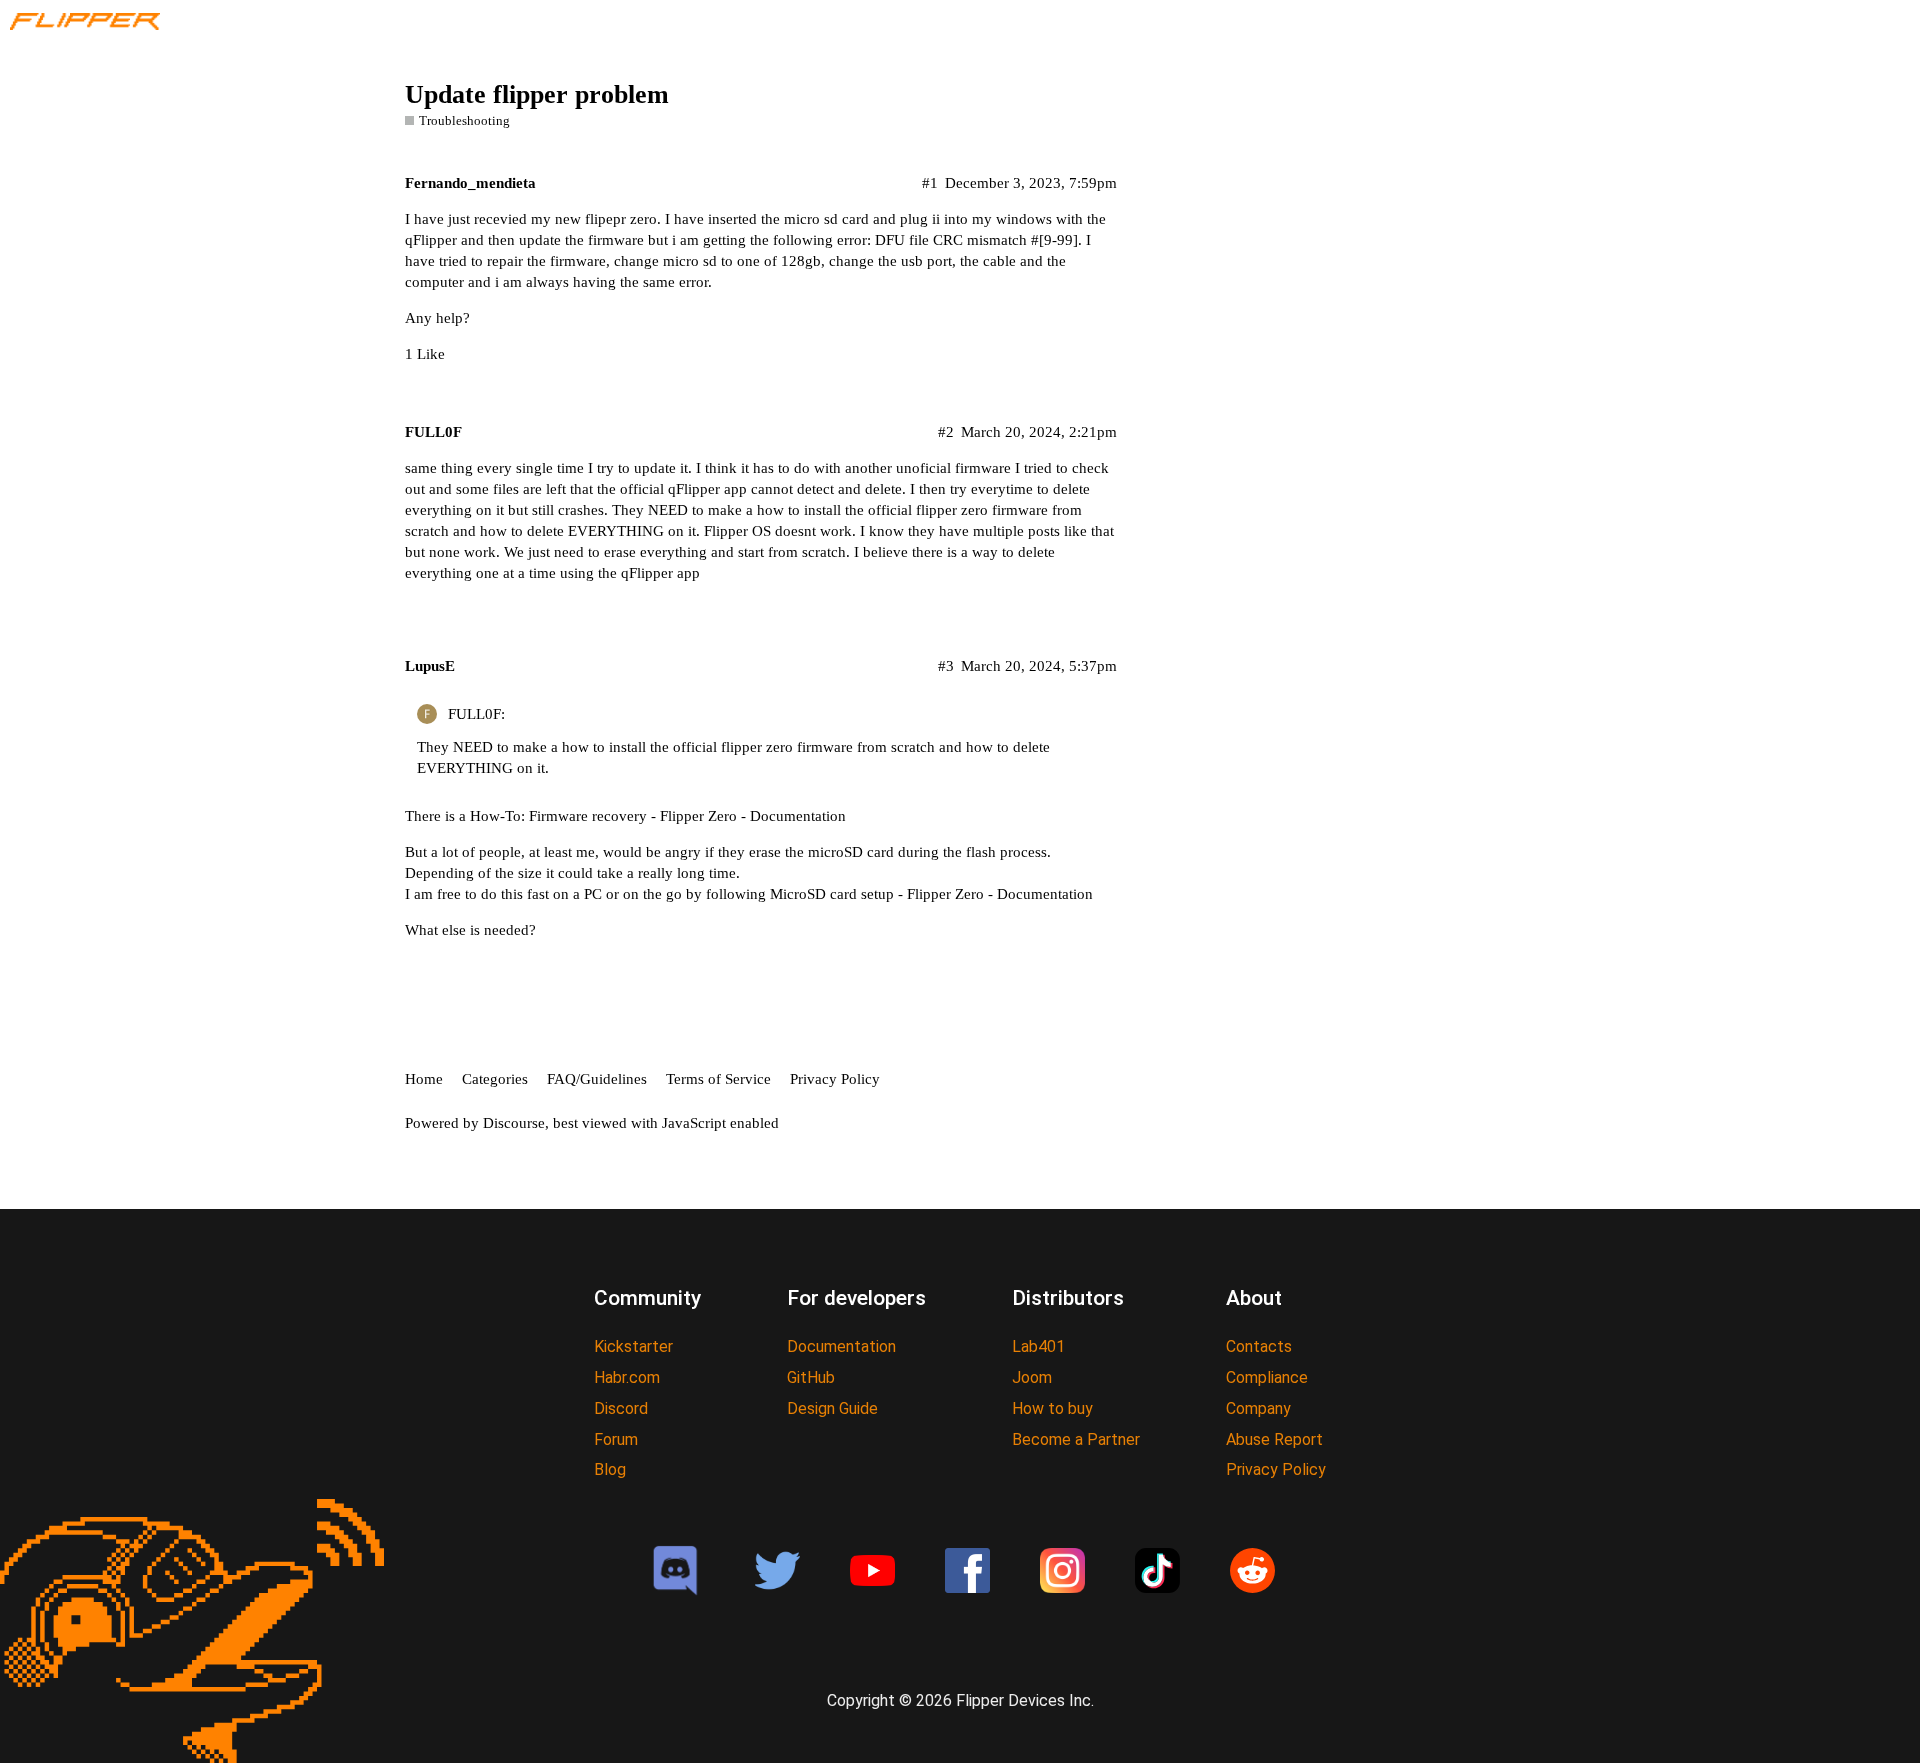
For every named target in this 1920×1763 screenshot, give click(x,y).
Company (1258, 1408)
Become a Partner (1076, 1439)
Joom (1032, 1377)
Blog (610, 1469)
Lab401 (1038, 1346)
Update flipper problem (537, 94)
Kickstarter (633, 1346)
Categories (495, 1079)
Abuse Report (1274, 1439)
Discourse (514, 1123)
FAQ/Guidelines (597, 1079)
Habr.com (627, 1377)
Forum (616, 1439)
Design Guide (832, 1408)
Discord (621, 1408)
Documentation (841, 1346)
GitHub (811, 1377)
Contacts (1259, 1346)
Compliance (1267, 1377)
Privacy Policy (835, 1079)
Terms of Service (718, 1079)
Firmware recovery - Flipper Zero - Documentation (687, 816)
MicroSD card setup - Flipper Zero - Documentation (931, 894)
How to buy (1052, 1408)
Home (424, 1079)
